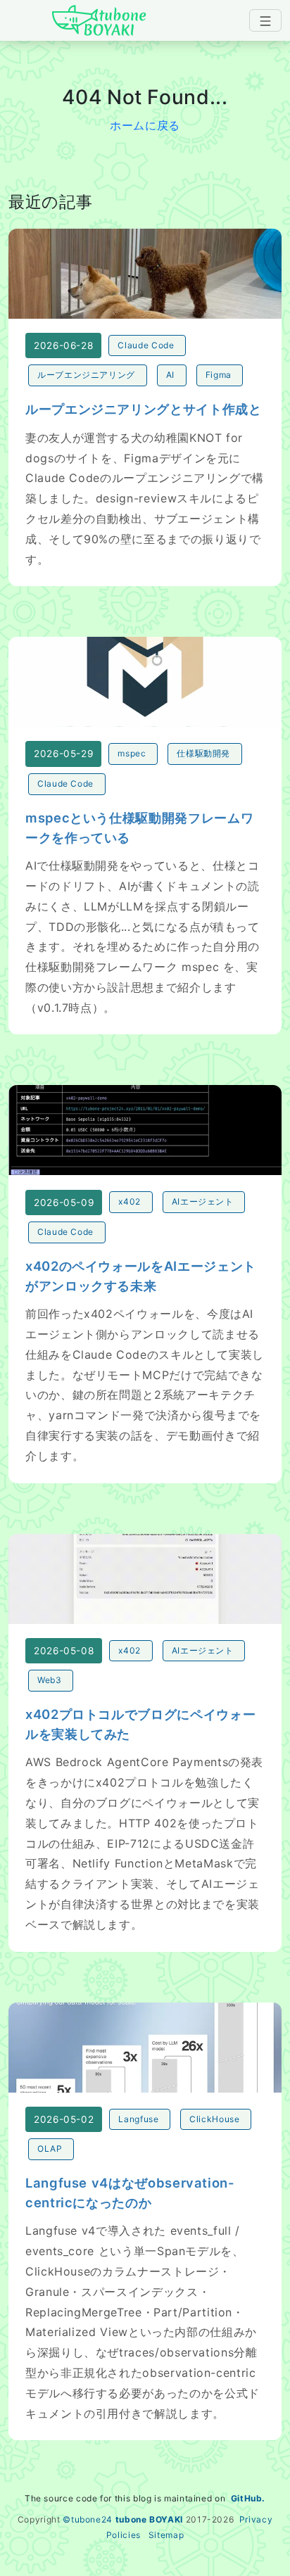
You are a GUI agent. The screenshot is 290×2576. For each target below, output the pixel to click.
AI (170, 375)
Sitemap (166, 2535)
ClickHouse (214, 2119)
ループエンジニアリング (86, 375)
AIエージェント (203, 1201)
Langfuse (138, 2119)
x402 (130, 1201)
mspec (132, 753)
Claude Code (146, 345)
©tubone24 (88, 2519)
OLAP (50, 2149)
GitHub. (248, 2498)
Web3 (50, 1680)
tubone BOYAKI (149, 2519)
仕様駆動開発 (203, 753)
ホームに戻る (145, 125)
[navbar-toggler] (265, 20)
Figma (219, 375)
